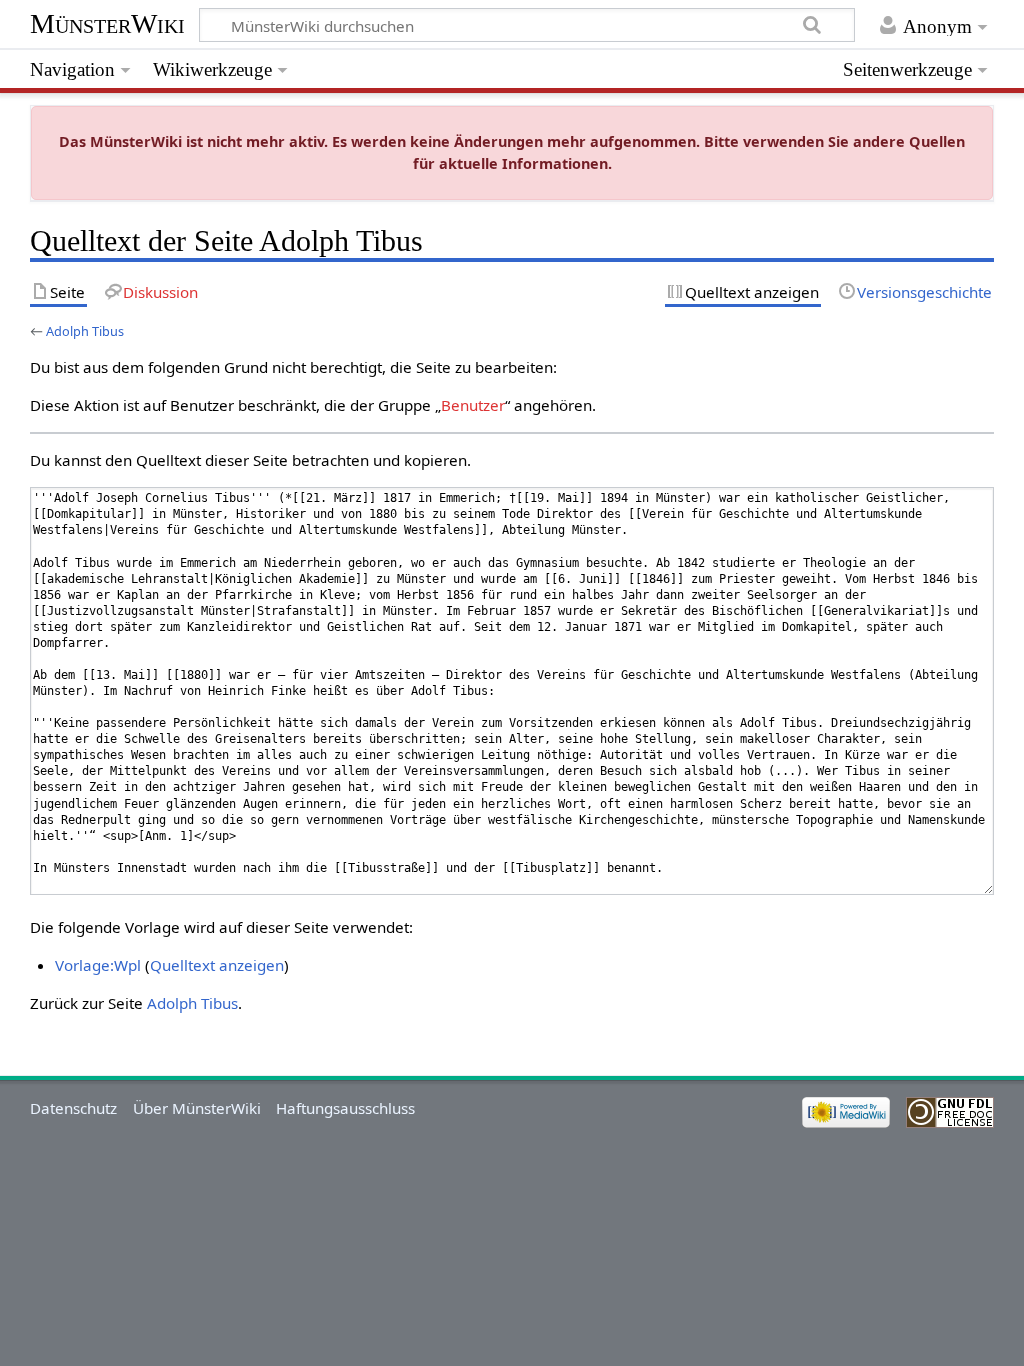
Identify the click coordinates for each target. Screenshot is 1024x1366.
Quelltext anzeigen (217, 965)
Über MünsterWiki (197, 1108)
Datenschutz (73, 1108)
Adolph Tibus (85, 331)
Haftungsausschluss (345, 1108)
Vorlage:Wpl (98, 965)
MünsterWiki (107, 23)
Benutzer (473, 405)
